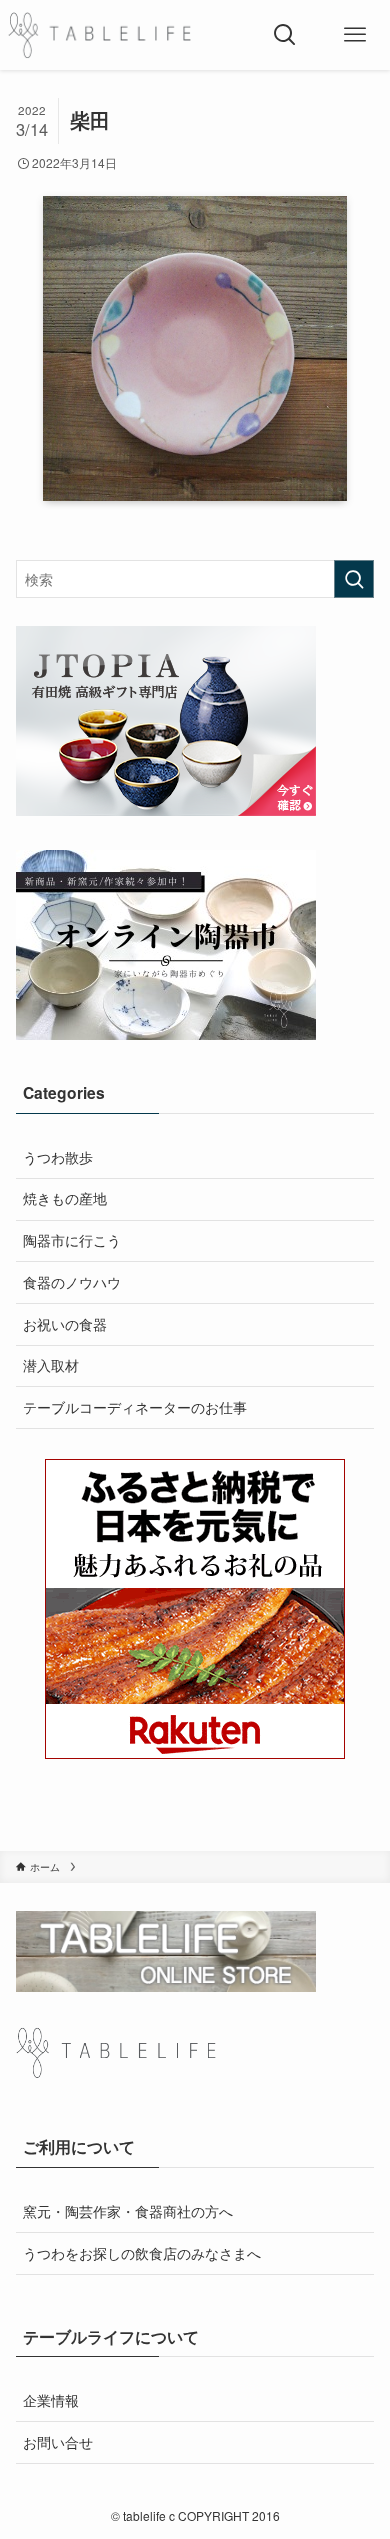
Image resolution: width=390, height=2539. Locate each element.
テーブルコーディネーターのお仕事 (135, 1407)
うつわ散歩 (58, 1157)
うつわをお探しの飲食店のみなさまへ (142, 2253)
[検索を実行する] (354, 579)
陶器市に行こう (72, 1240)
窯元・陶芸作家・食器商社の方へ (128, 2211)
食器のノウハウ (72, 1282)
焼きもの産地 (65, 1198)
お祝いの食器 (65, 1324)
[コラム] (99, 35)
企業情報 (51, 2400)
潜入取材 (51, 1365)
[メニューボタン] (355, 35)
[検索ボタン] (285, 35)
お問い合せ (58, 2442)
